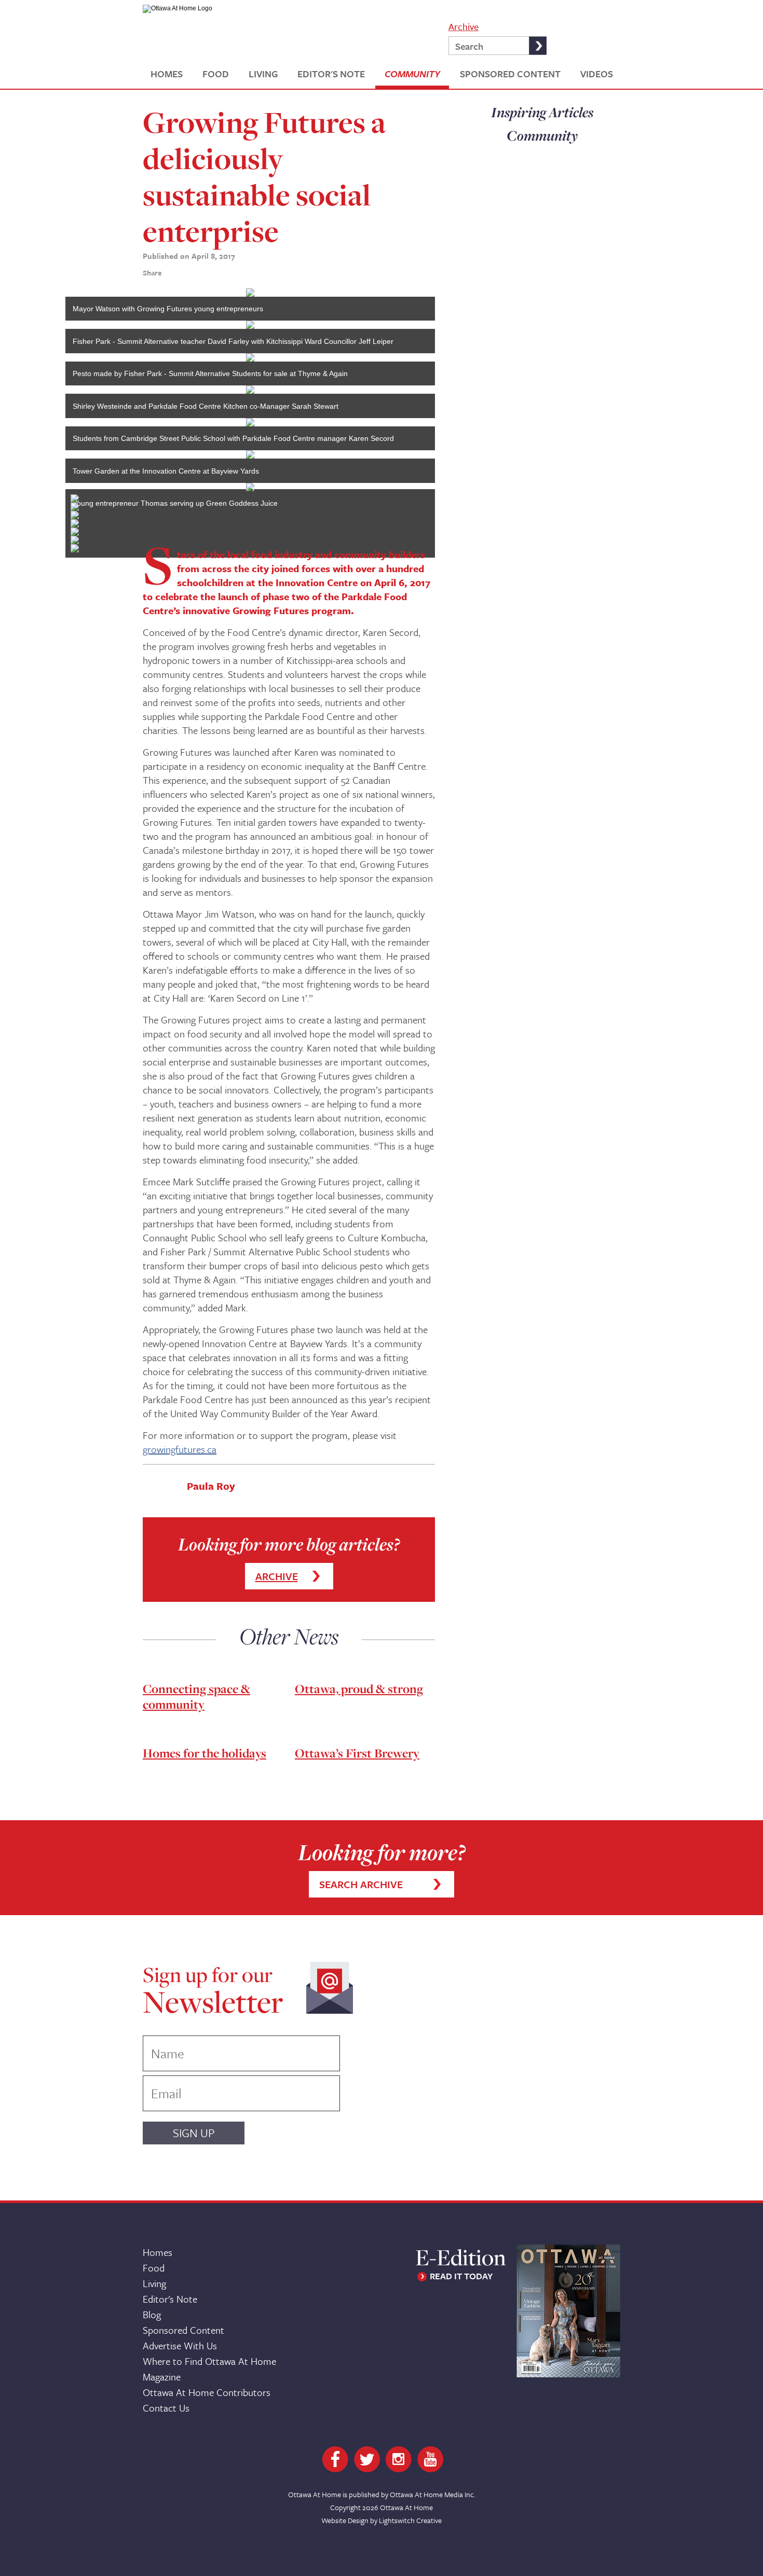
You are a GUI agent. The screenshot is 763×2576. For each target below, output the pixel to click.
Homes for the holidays (205, 1753)
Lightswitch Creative (410, 2520)
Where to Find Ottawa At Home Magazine (209, 2369)
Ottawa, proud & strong (359, 1689)
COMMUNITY (412, 74)
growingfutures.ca (180, 1449)
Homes (158, 2252)
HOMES (167, 74)
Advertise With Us (180, 2345)
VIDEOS (597, 74)
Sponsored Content (183, 2330)
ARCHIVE (277, 1576)
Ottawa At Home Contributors (207, 2392)
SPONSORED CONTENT (510, 74)
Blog (152, 2314)
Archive (464, 26)
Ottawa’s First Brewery (357, 1753)
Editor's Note (170, 2299)
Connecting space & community (196, 1696)
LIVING (263, 74)
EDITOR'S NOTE (331, 74)
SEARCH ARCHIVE (361, 1884)
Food (154, 2268)
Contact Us (166, 2408)
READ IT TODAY (461, 2276)
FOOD (216, 74)
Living (154, 2283)
